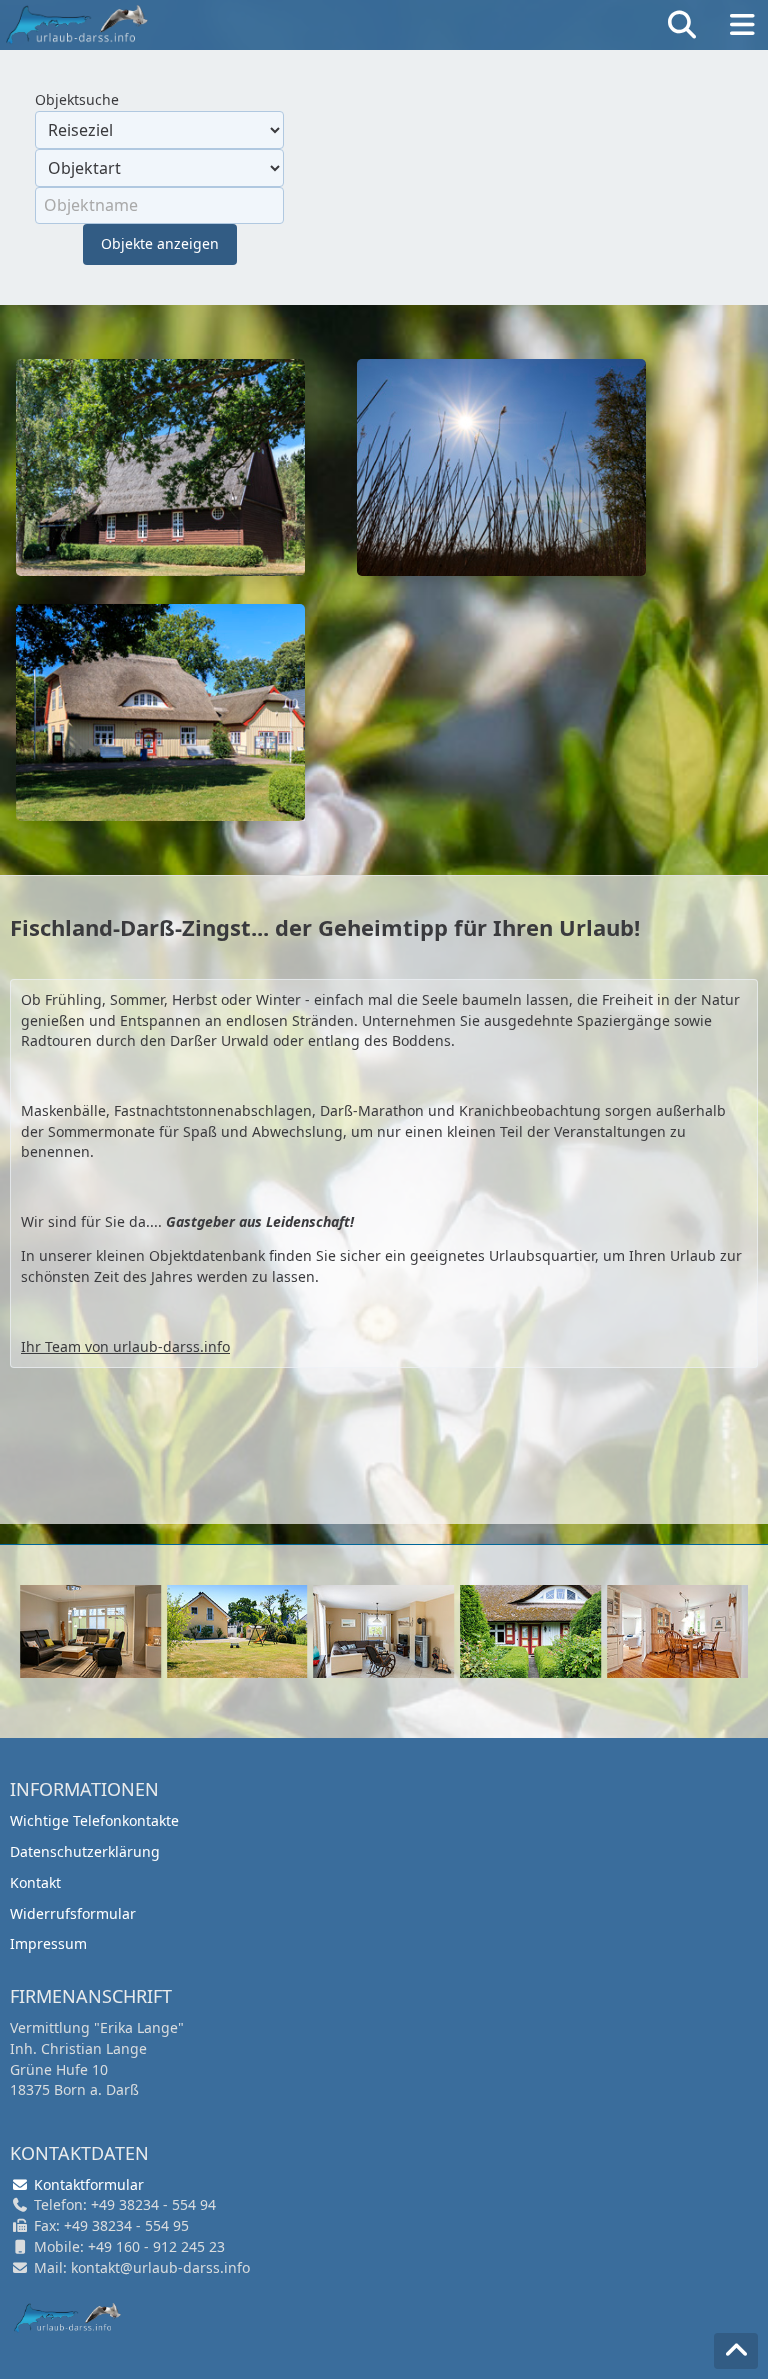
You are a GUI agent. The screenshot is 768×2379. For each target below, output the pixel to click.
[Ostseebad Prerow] (160, 710)
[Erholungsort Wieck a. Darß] (501, 465)
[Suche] (682, 25)
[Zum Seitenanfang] (736, 2351)
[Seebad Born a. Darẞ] (160, 465)
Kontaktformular (87, 2184)
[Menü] (742, 25)
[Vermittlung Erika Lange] (67, 2318)
